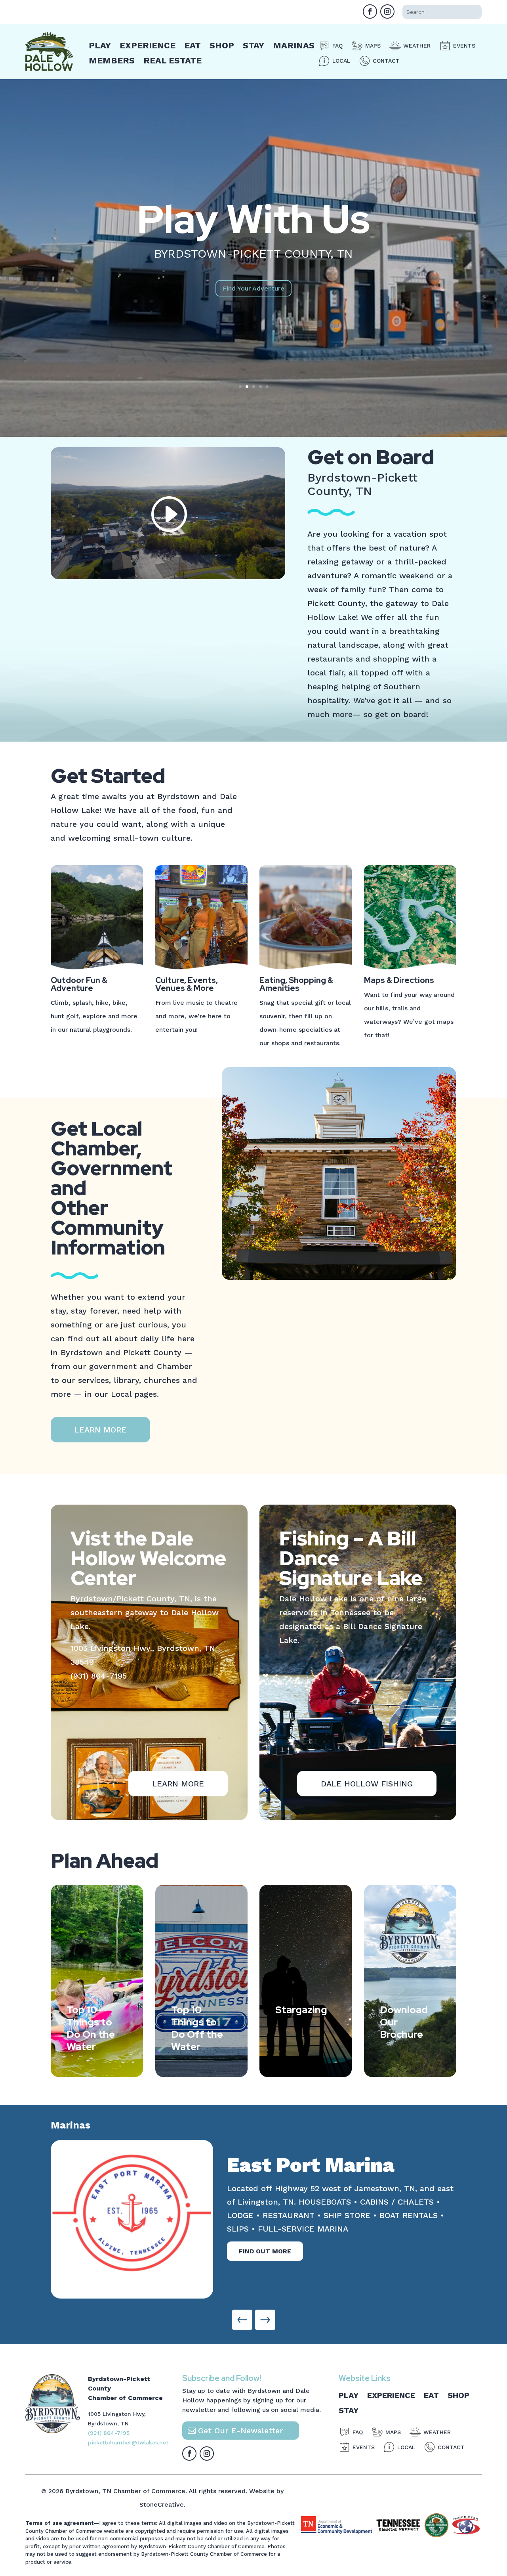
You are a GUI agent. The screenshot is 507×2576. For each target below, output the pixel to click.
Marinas (294, 45)
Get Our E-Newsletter (241, 2431)
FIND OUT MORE (265, 2224)
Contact (386, 61)
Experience (148, 45)
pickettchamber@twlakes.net (128, 2442)
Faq (337, 46)
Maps (373, 46)
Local (341, 61)
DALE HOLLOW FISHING (367, 1784)
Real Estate (172, 60)
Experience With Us (253, 219)
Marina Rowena (304, 2165)
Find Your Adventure (253, 309)
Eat (193, 45)
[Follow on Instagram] (387, 11)
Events (464, 46)
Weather (417, 46)
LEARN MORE (100, 1430)
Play (100, 45)
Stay (253, 45)
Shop (222, 45)
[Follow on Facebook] (370, 11)
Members (112, 60)
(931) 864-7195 (99, 1676)
